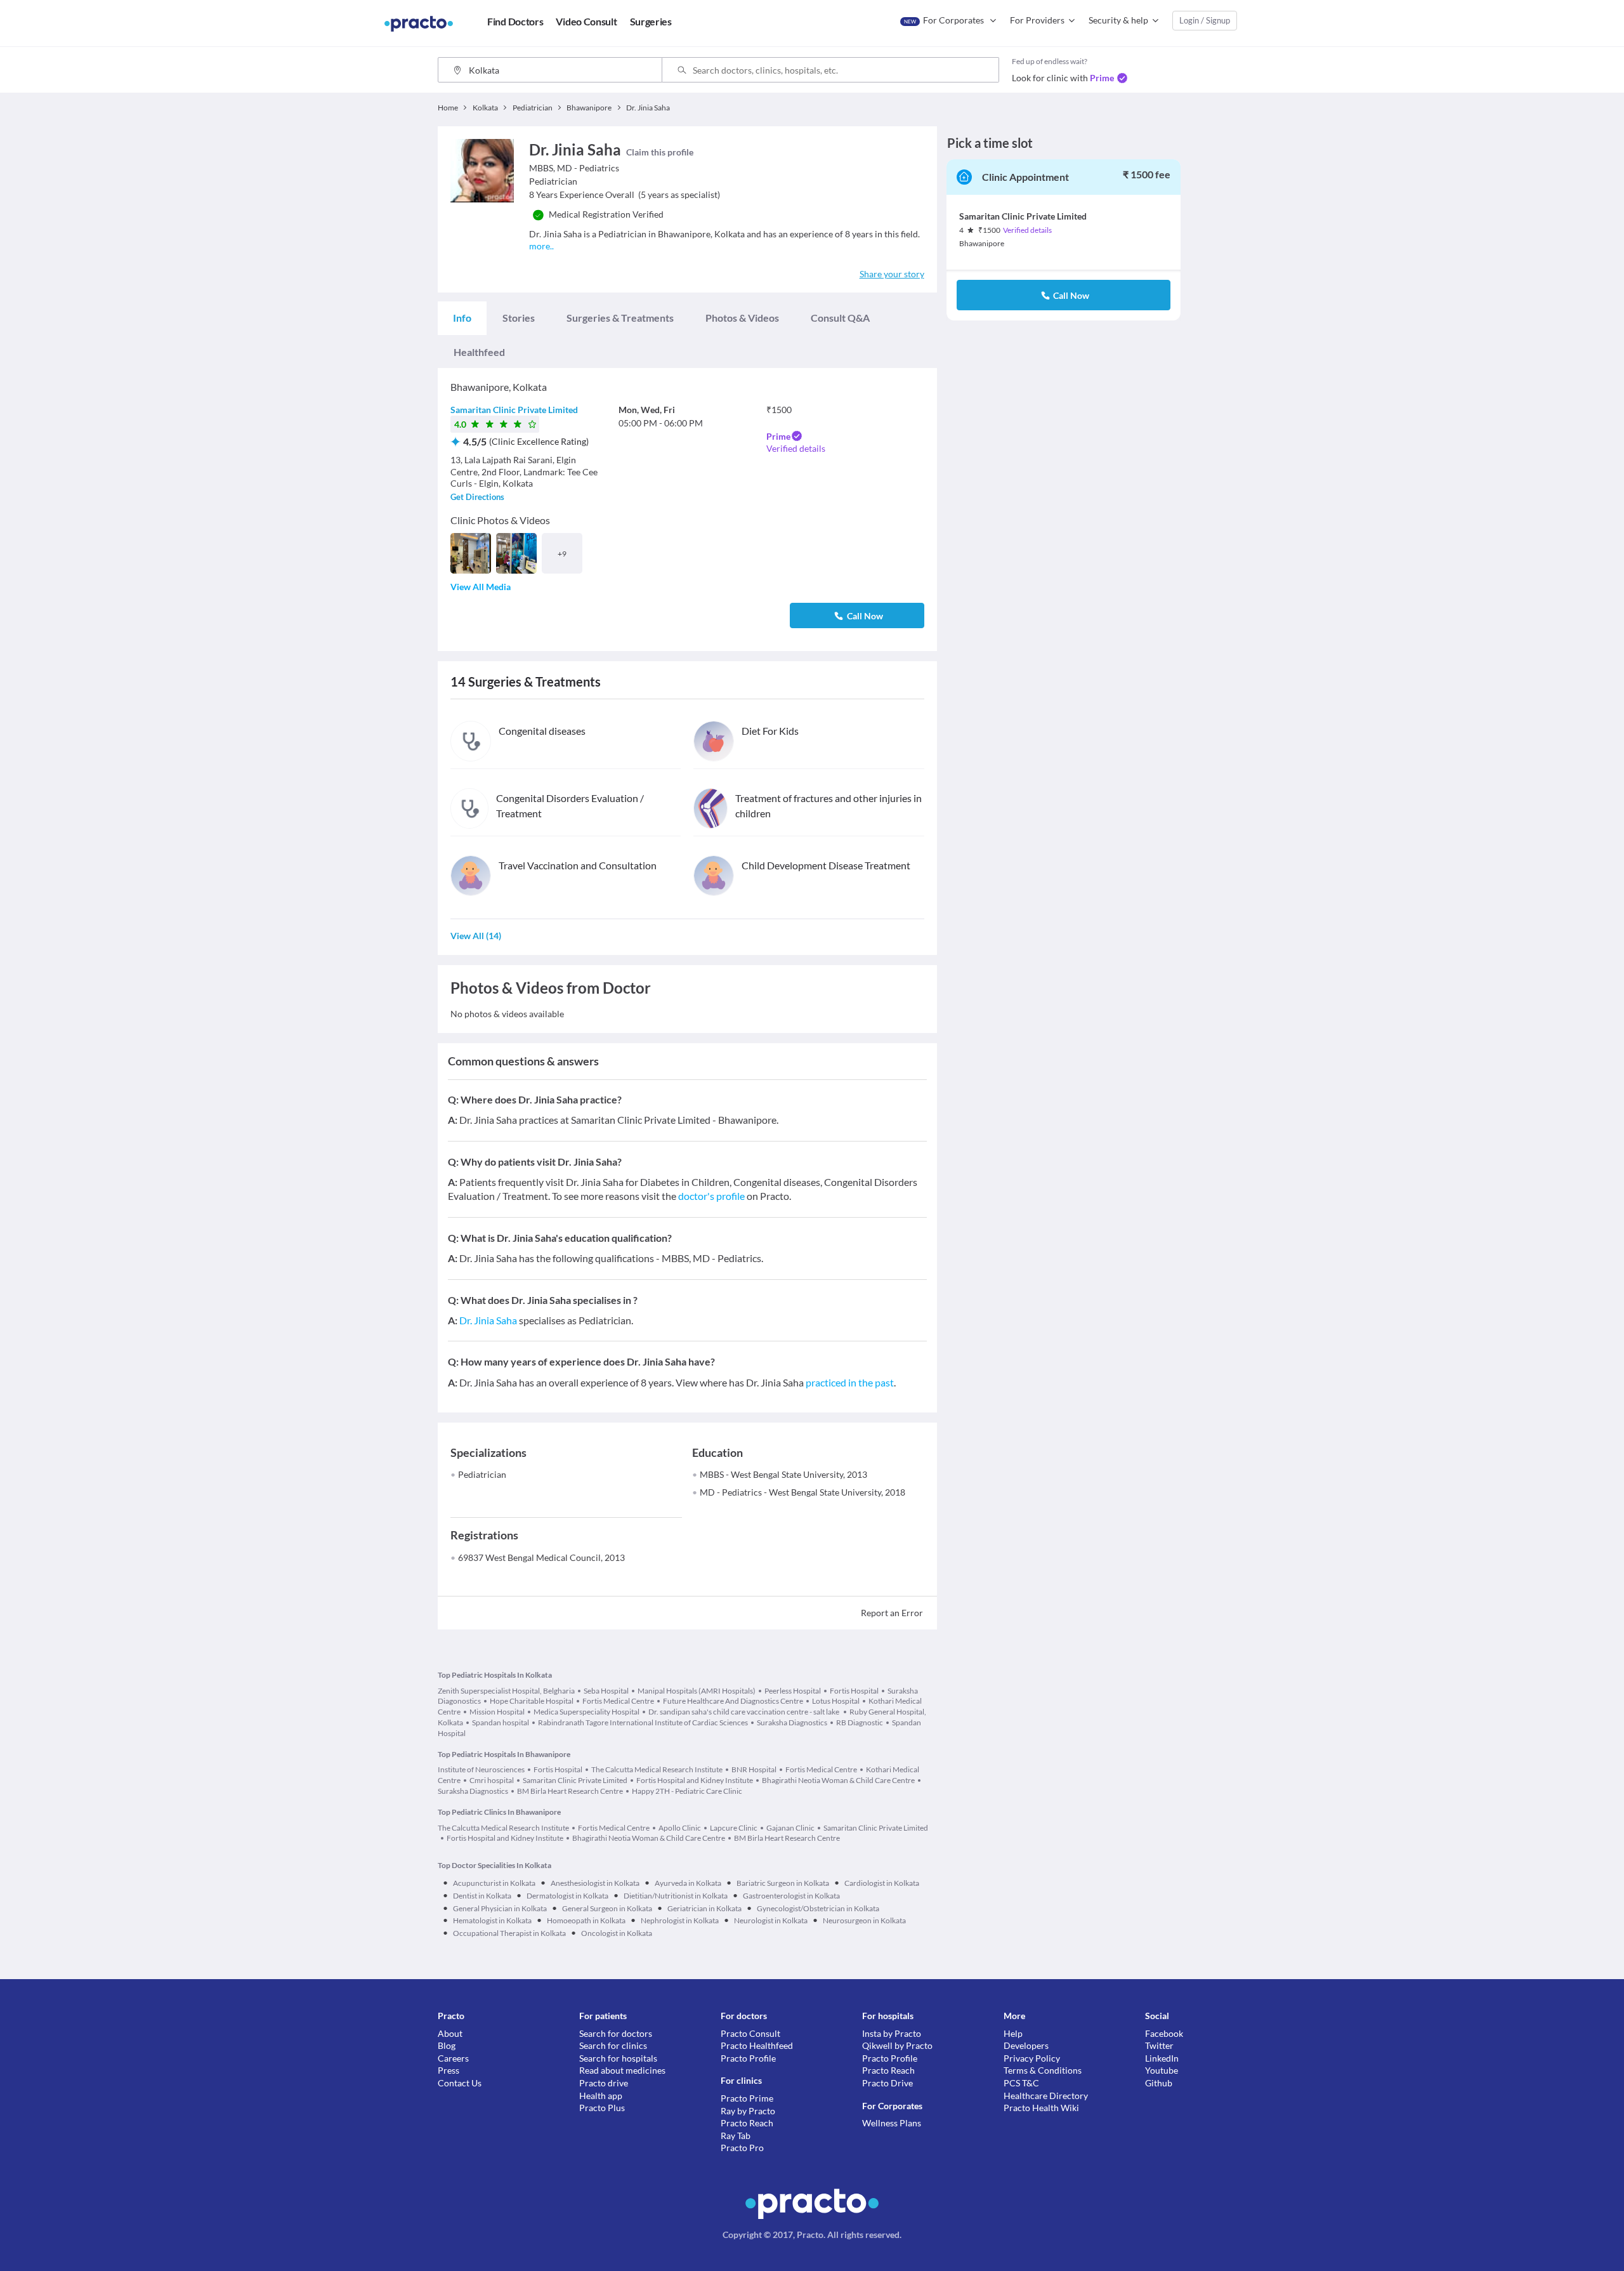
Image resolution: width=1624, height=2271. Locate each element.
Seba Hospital (606, 1691)
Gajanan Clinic (790, 1828)
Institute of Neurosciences (481, 1769)
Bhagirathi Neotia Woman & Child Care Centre (838, 1780)
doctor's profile (711, 1196)
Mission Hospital (497, 1712)
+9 (562, 554)
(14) (476, 936)
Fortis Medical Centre (618, 1701)
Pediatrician (482, 1474)
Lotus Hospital (836, 1701)
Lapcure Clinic (734, 1828)
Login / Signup (1205, 20)
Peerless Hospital (793, 1691)
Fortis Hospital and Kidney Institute (695, 1780)
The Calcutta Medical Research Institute (657, 1769)
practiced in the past (850, 1382)
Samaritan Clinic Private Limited (514, 410)
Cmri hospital (492, 1780)
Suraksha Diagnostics (792, 1722)
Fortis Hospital (854, 1691)
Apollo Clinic (680, 1828)
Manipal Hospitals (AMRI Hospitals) (697, 1691)
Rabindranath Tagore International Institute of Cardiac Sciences (643, 1722)
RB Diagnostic (860, 1722)
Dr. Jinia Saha (488, 1320)
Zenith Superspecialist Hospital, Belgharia (506, 1691)
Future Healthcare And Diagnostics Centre (733, 1701)
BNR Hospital (754, 1769)
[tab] (462, 318)
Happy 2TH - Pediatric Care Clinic (687, 1791)
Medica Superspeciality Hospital (586, 1712)
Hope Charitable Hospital (532, 1701)
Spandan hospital (501, 1722)
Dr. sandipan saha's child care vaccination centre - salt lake (744, 1712)
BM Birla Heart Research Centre (570, 1791)
